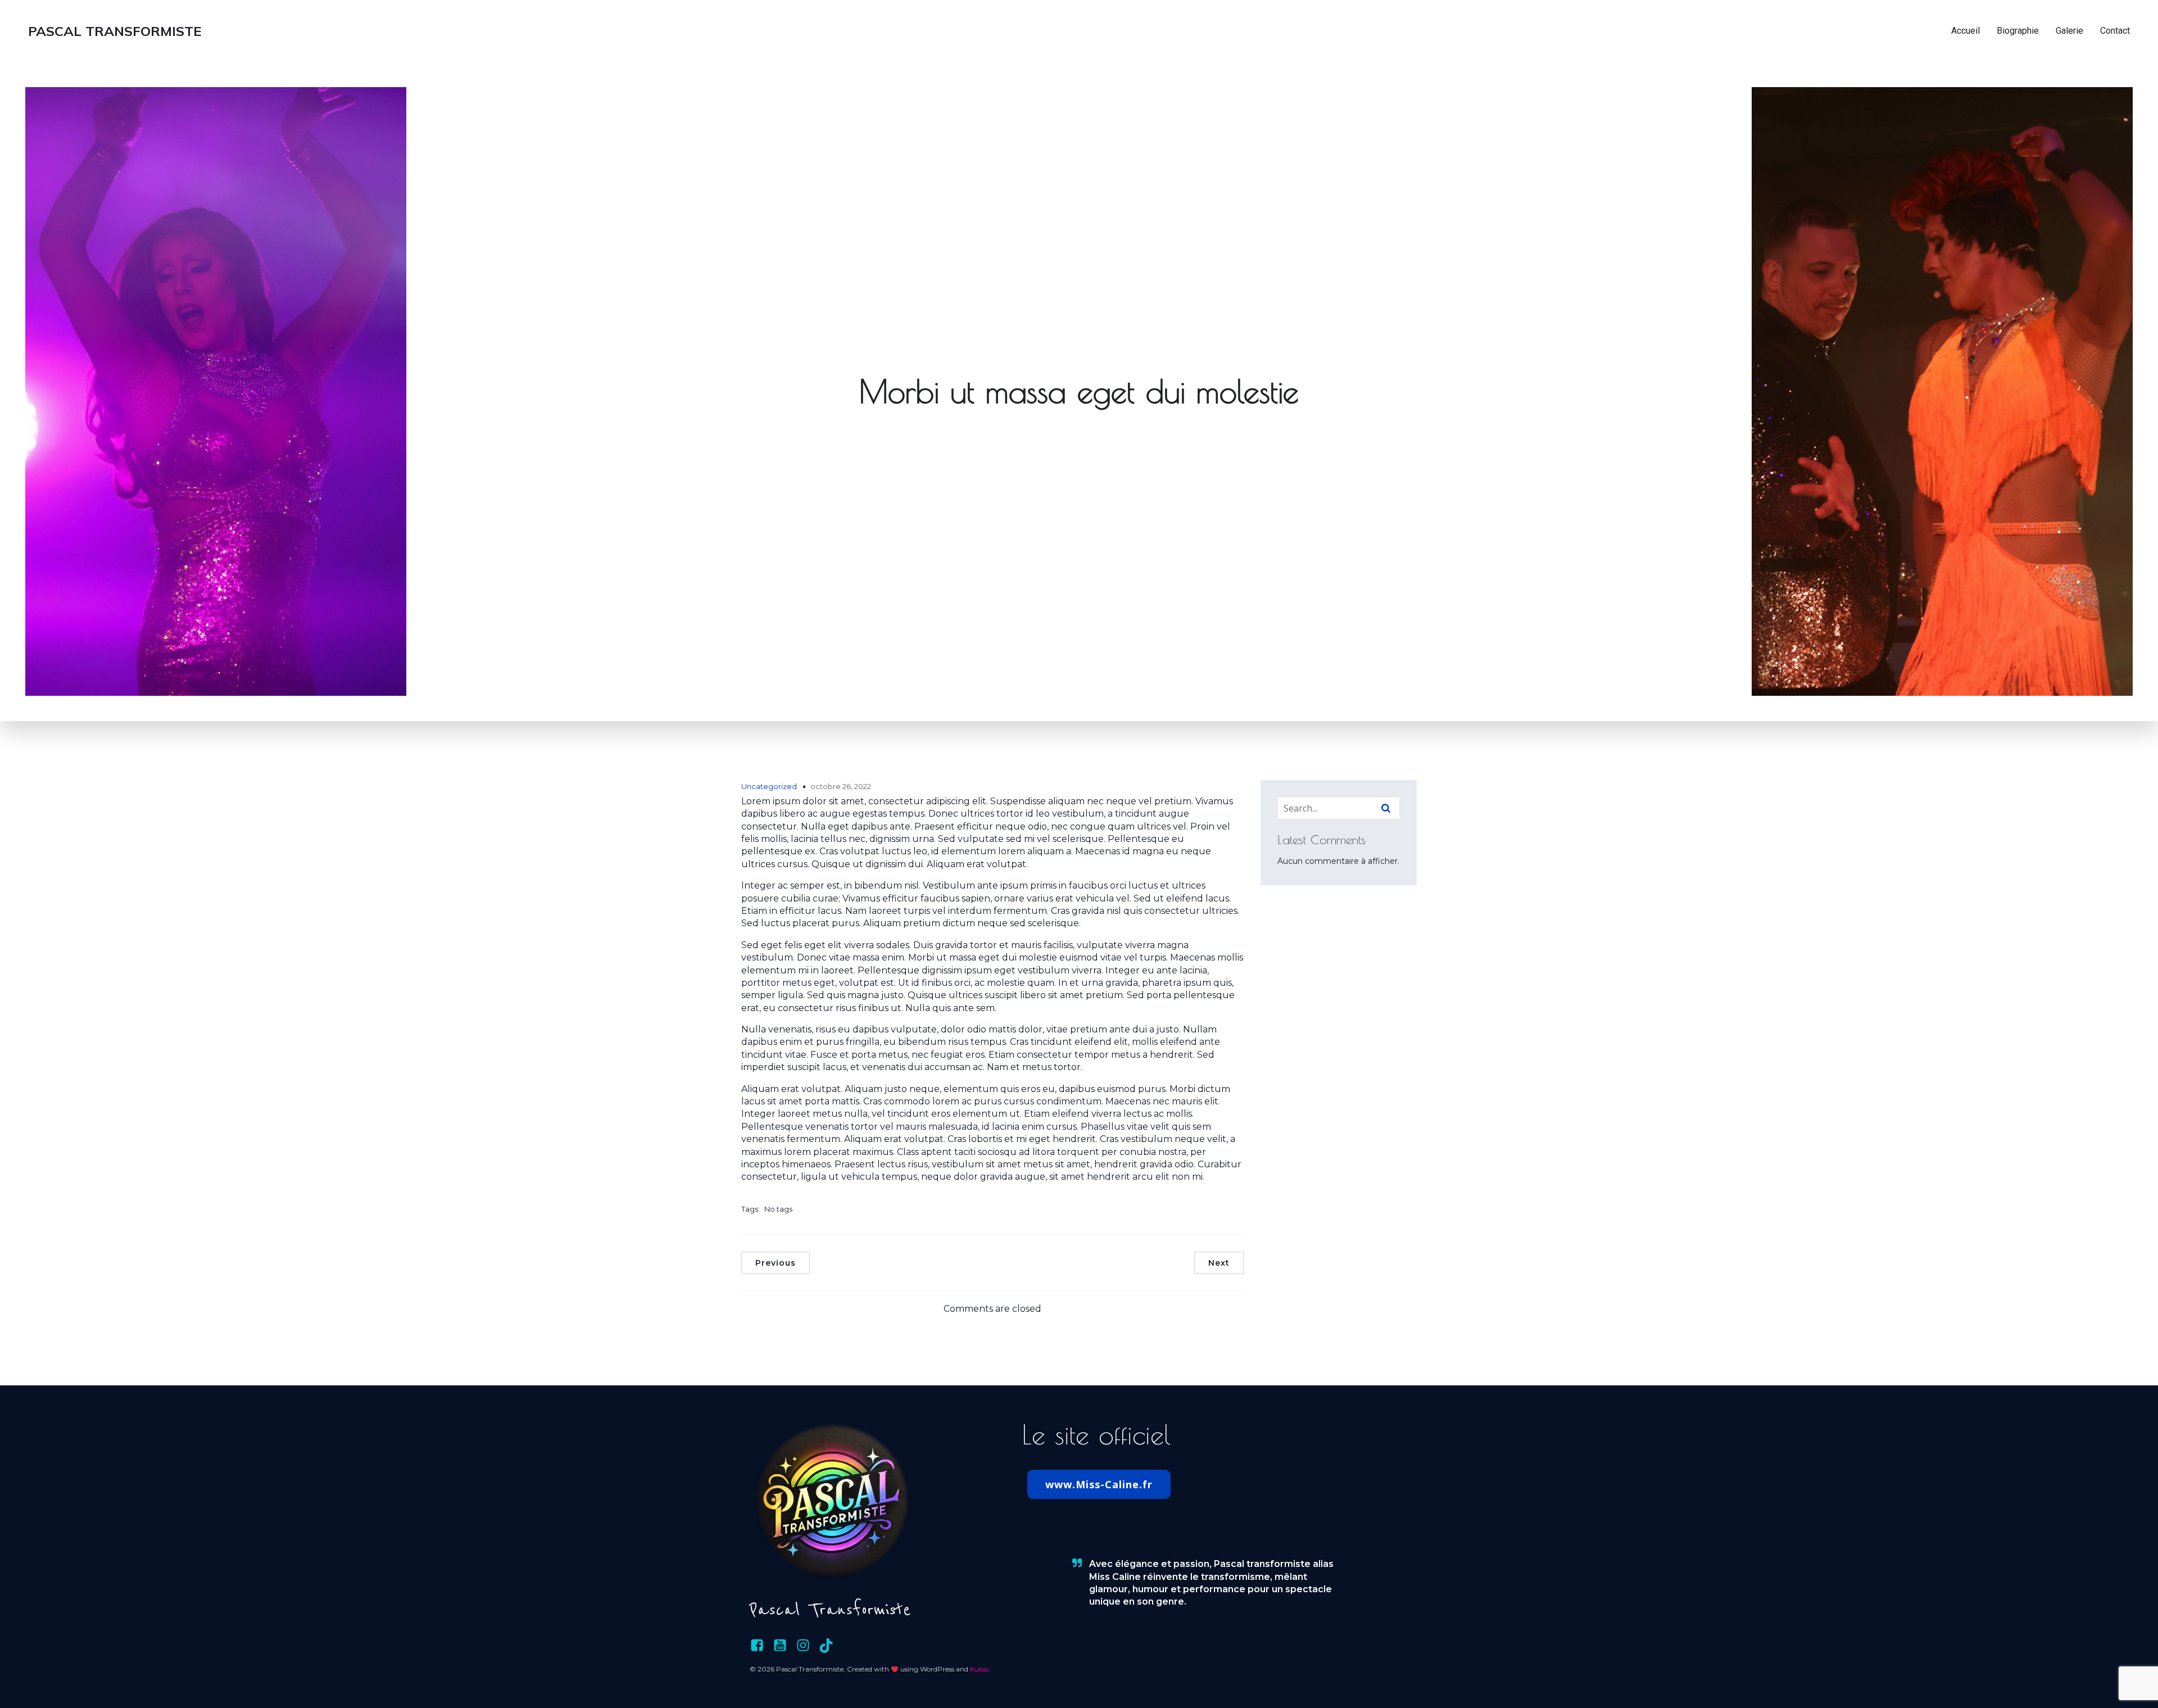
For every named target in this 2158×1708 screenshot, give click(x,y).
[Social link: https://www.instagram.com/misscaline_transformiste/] (807, 1646)
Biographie (2018, 31)
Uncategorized (769, 786)
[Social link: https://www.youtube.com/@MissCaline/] (784, 1646)
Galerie (2069, 31)
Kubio (980, 1669)
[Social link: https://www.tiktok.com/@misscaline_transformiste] (830, 1646)
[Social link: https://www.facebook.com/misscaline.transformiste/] (761, 1646)
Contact (2115, 31)
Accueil (1966, 31)
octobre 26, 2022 (841, 786)
